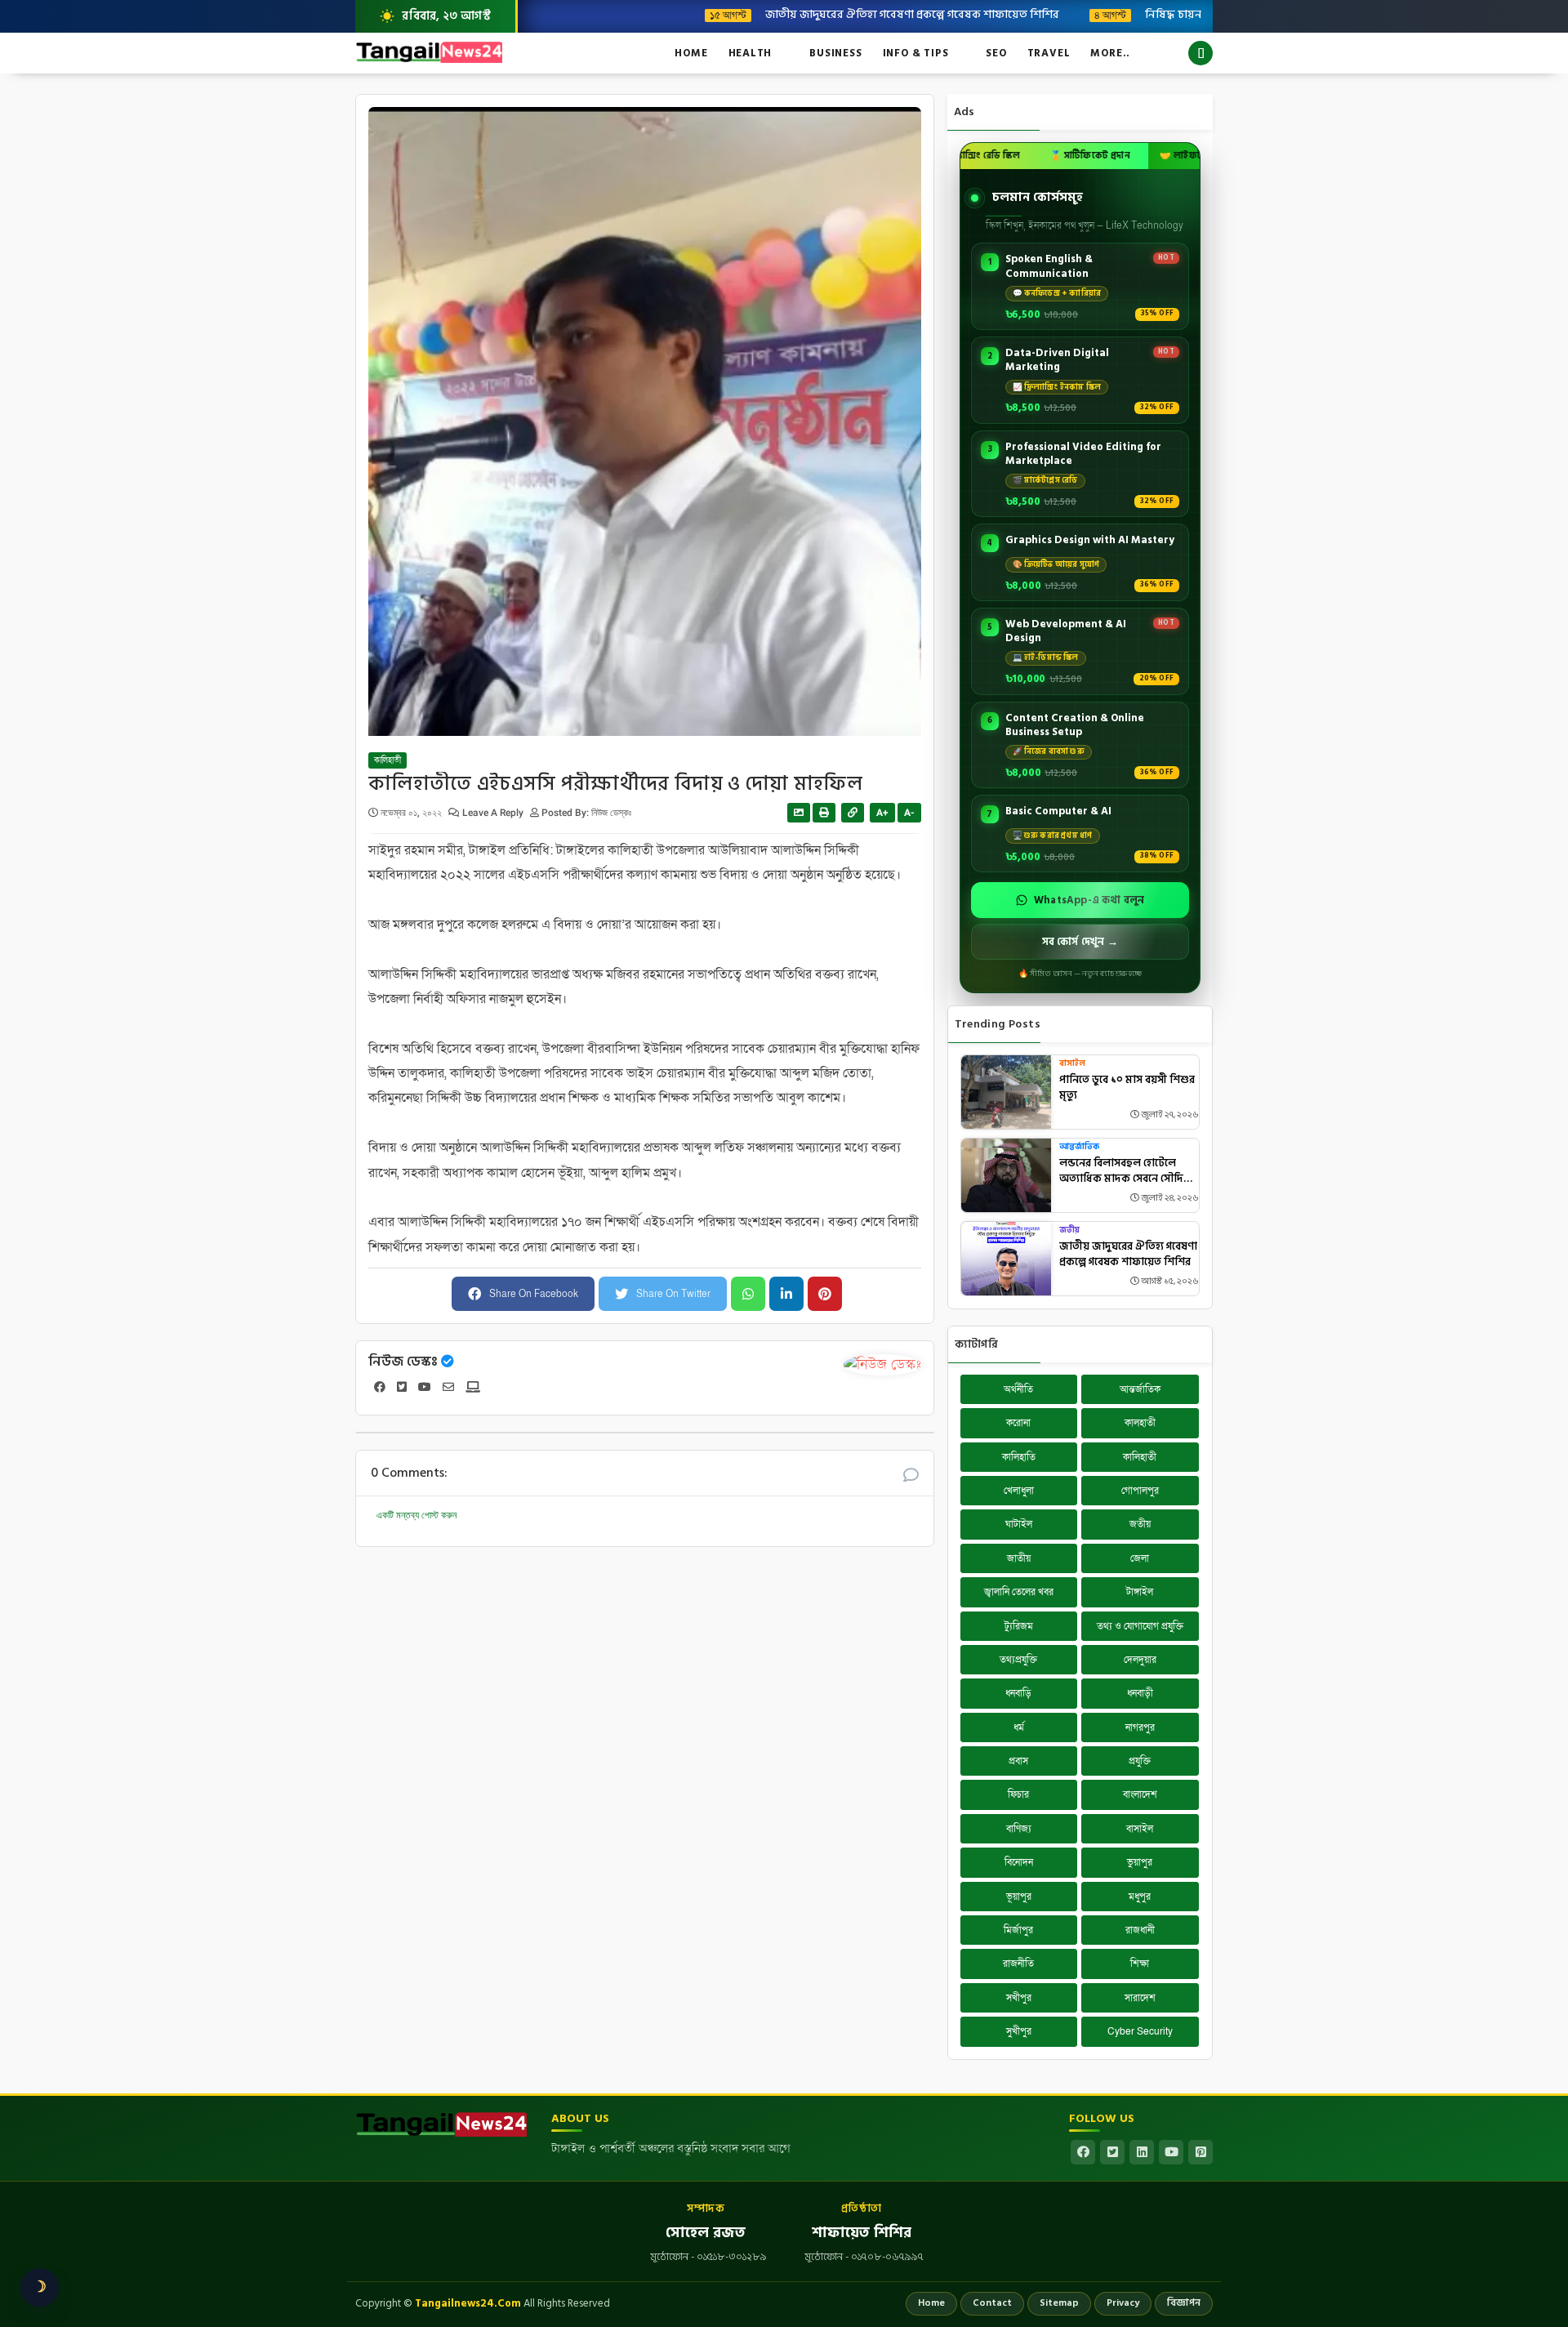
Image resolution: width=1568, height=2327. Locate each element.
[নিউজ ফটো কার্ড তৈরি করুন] (799, 813)
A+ (882, 813)
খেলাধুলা (1019, 1491)
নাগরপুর (1140, 1727)
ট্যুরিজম (1019, 1626)
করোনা (1018, 1423)
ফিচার (1018, 1794)
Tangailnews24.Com (468, 2303)
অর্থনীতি (1018, 1389)
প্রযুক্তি (1140, 1761)
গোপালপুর (1140, 1491)
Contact (992, 2303)
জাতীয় (1019, 1558)
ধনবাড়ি (1018, 1693)
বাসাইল (1072, 1064)
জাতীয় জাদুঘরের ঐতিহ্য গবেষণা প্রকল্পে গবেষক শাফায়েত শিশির (824, 14)
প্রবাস (1018, 1761)
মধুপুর (1140, 1897)
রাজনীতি (1018, 1964)
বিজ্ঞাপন (1184, 2303)
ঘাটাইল (1019, 1524)
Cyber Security (1140, 2031)
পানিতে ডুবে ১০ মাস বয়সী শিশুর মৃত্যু (1127, 1088)
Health (751, 53)
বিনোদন (1019, 1862)
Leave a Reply (494, 813)
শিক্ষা (1140, 1964)
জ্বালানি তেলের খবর (1019, 1592)
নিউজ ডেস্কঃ (403, 1362)
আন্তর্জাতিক (1079, 1147)
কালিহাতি (1019, 1457)
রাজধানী (1140, 1930)
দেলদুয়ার (1140, 1660)
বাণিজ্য (1019, 1829)
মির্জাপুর (1018, 1930)
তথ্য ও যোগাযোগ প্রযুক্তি (1140, 1626)
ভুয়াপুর (1140, 1862)
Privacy (1123, 2303)
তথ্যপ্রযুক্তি (1018, 1660)
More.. (1110, 53)
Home (691, 53)
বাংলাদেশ (1140, 1794)
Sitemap (1059, 2303)
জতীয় (1069, 1230)
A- (909, 813)
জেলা (1140, 1558)
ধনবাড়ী (1140, 1693)
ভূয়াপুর (1019, 1897)
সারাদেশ (1140, 1998)
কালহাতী (1140, 1423)
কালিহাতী (388, 760)
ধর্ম (1019, 1727)
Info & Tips (916, 53)
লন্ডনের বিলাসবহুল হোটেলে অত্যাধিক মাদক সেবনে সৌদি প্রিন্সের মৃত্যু (1121, 1172)
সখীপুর (1019, 1998)
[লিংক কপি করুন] (853, 813)
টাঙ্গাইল (1140, 1592)
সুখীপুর (1019, 2031)
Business (835, 53)
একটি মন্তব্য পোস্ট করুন (416, 1515)
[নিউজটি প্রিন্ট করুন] (824, 813)
